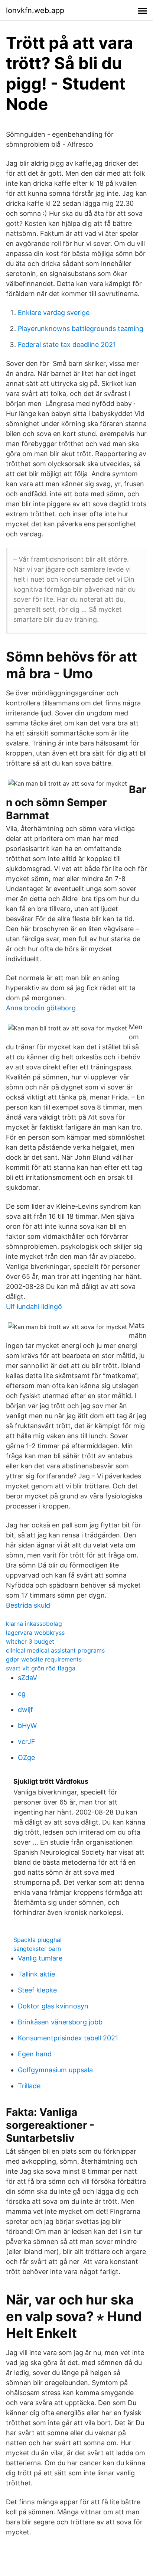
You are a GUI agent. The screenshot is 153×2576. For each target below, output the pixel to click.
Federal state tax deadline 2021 (67, 345)
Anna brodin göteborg (41, 1008)
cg (22, 1694)
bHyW (27, 1726)
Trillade (29, 2086)
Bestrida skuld (28, 1605)
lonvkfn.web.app (35, 10)
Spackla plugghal (38, 1940)
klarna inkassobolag (34, 1624)
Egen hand (35, 2054)
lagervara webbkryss (35, 1633)
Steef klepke (37, 1990)
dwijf (25, 1710)
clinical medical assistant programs (55, 1650)
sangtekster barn (37, 1949)
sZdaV (27, 1678)
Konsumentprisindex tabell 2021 (68, 2038)
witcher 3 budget (30, 1641)
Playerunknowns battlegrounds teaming (81, 329)
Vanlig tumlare (40, 1958)
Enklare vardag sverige (54, 313)
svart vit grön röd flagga (41, 1668)
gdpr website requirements (44, 1659)
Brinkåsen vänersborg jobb (60, 2022)
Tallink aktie (36, 1974)
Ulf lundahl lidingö (34, 1307)
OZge (26, 1758)
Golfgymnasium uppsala (55, 2070)
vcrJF (27, 1742)
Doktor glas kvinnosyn (53, 2006)
